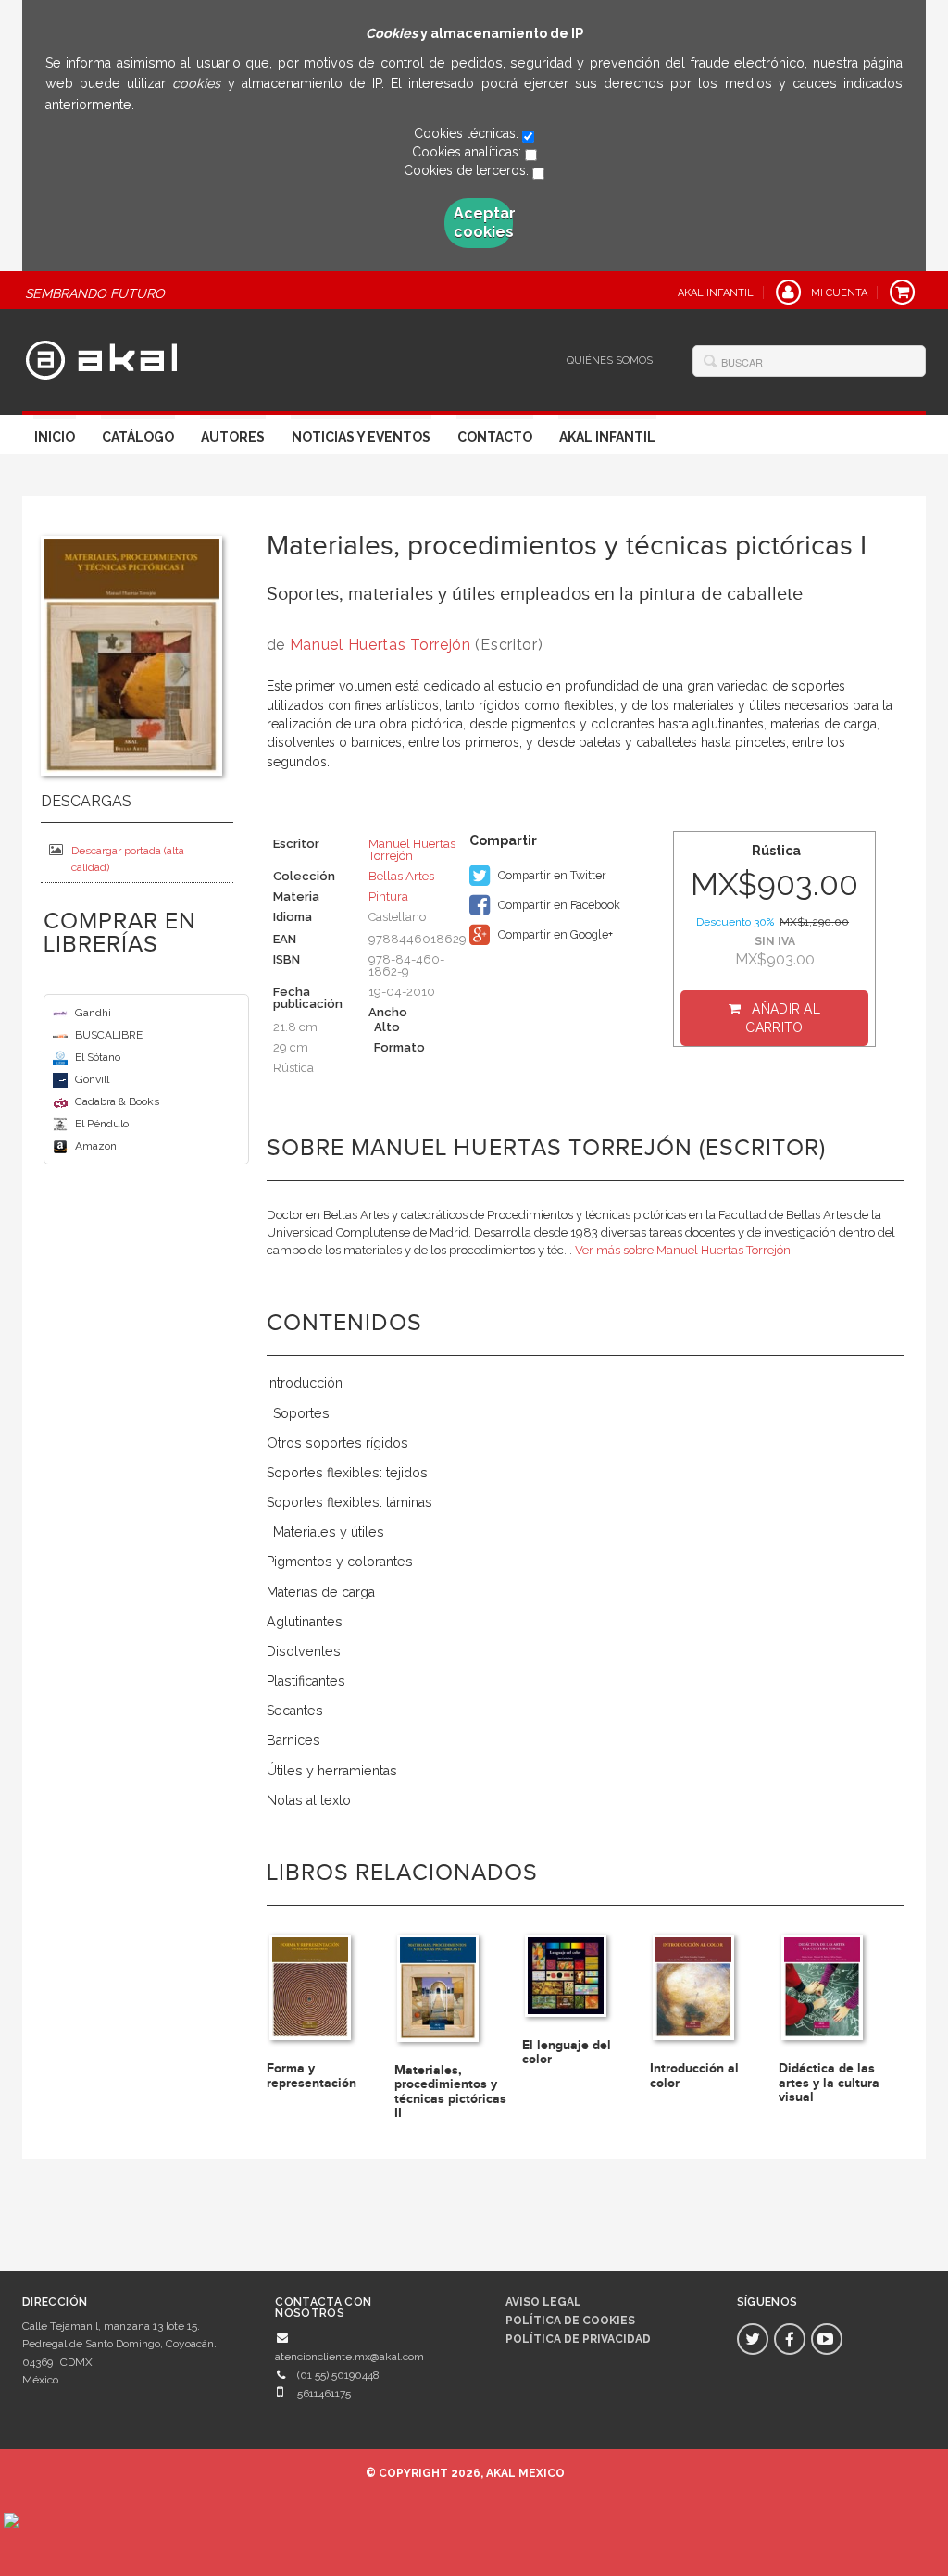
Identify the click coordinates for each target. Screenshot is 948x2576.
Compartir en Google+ (554, 934)
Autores (233, 437)
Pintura (388, 896)
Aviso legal (543, 2302)
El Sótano (98, 1057)
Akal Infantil (607, 437)
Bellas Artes (401, 876)
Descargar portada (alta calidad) (128, 859)
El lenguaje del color (567, 2052)
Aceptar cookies (483, 223)
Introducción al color (694, 2075)
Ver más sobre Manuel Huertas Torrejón (683, 1250)
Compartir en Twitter (551, 875)
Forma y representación (312, 2075)
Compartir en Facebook (558, 905)
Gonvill (92, 1079)
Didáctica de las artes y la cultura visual (829, 2083)
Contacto (495, 437)
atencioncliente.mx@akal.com (349, 2357)
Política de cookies (570, 2321)
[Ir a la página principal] (101, 357)
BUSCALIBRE (109, 1035)
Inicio (55, 437)
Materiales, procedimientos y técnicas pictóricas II (450, 2091)
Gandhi (93, 1013)
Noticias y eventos (361, 437)
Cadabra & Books (117, 1101)
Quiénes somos (610, 361)
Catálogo (138, 437)
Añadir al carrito (783, 1018)
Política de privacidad (578, 2339)
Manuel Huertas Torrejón (380, 645)
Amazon (96, 1146)
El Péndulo (102, 1124)
